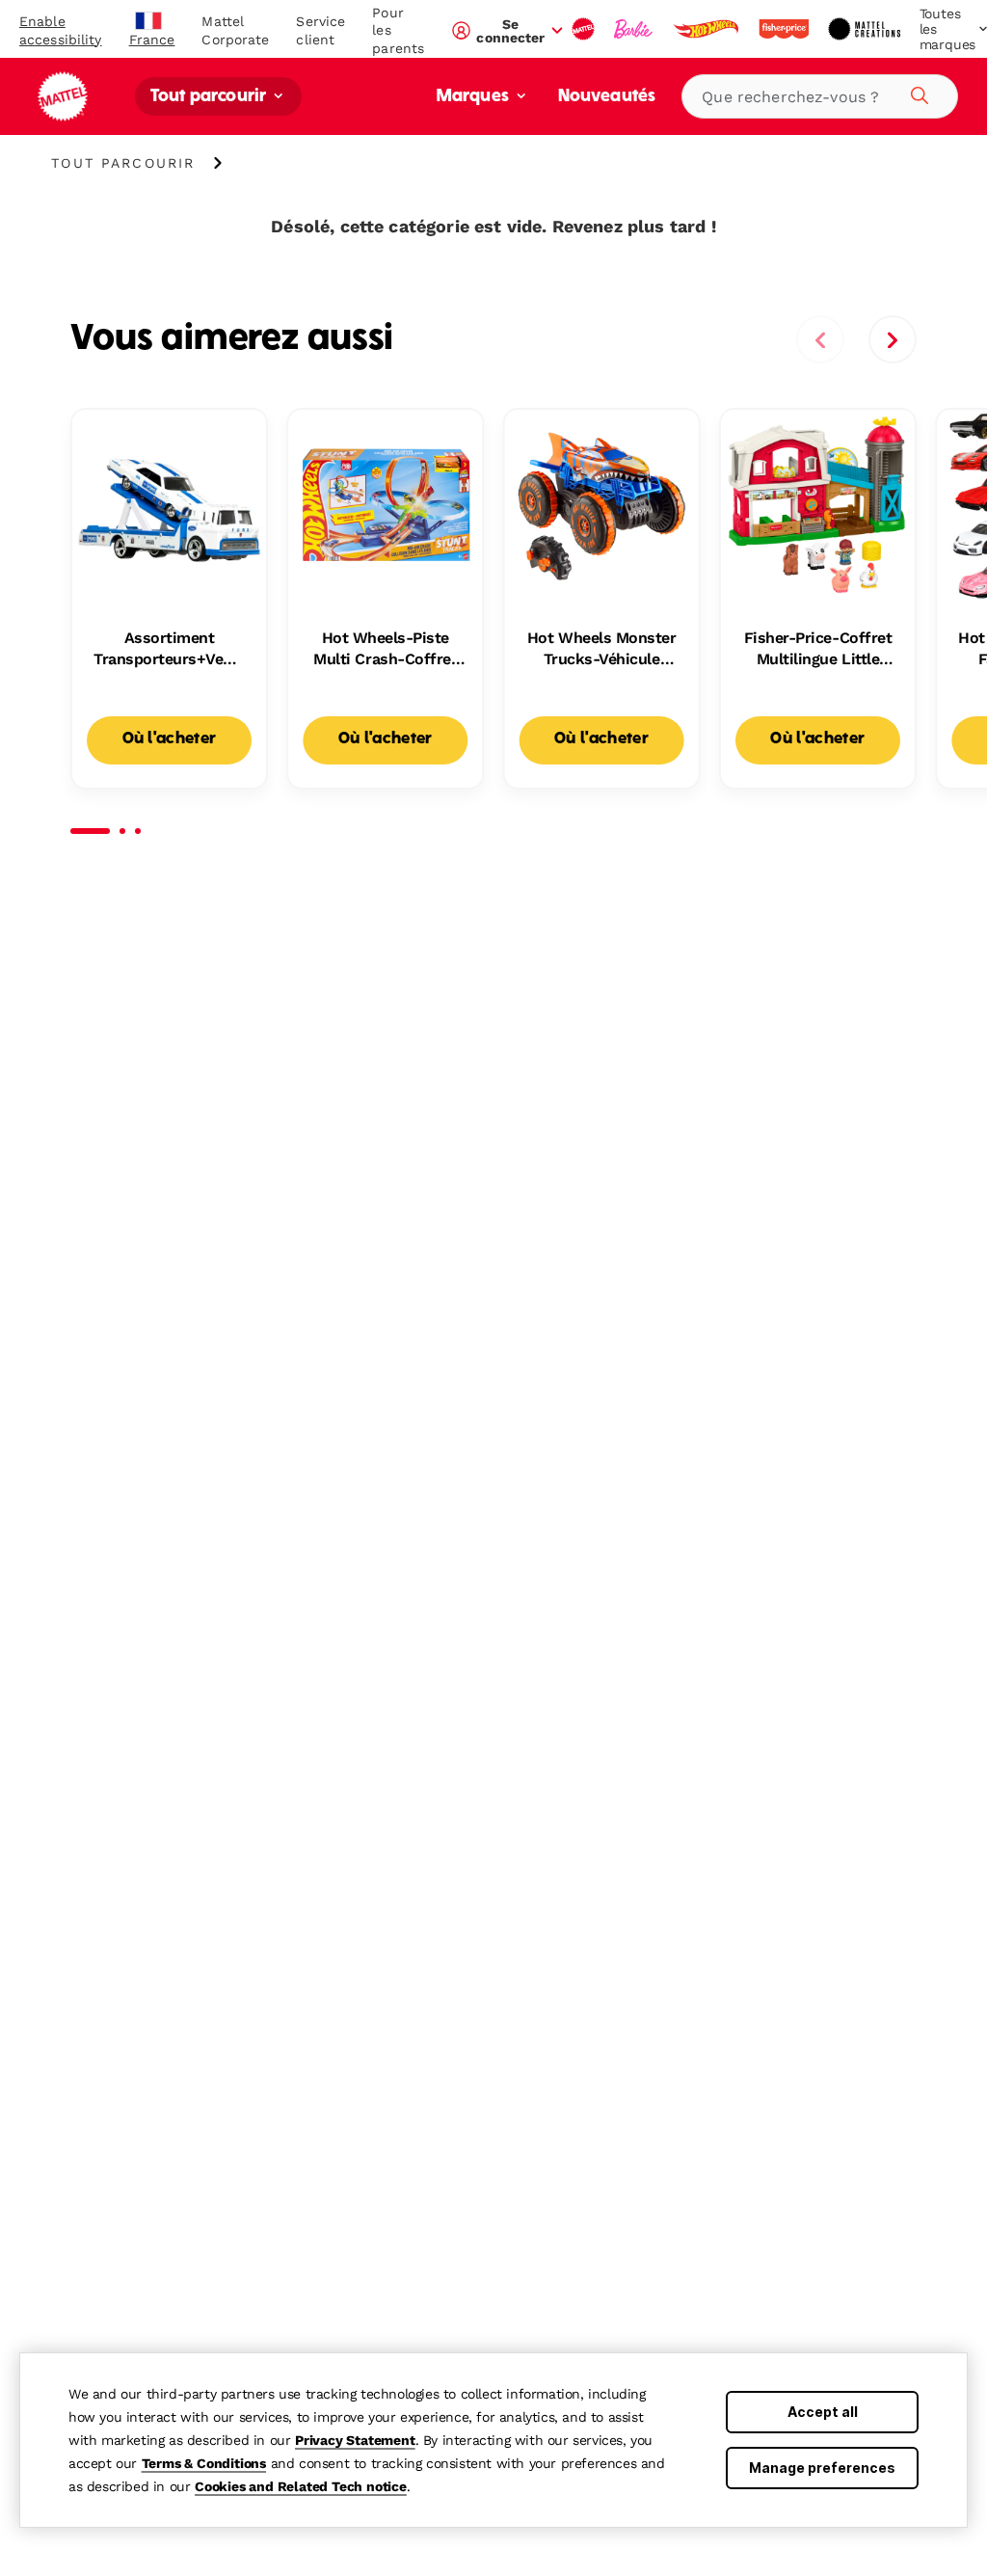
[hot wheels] (707, 29)
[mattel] (585, 29)
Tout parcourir (210, 97)
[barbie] (635, 29)
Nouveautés (607, 97)
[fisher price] (786, 29)
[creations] (866, 29)
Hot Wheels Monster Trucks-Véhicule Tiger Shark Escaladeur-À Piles (601, 650)
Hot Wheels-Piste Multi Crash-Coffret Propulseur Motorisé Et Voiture (386, 650)
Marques (475, 97)
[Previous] (820, 339)
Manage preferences (822, 2468)
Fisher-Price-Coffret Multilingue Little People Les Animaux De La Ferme (818, 650)
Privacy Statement (355, 2440)
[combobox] (820, 96)
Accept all (823, 2412)
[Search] (917, 93)
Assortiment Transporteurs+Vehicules (169, 650)
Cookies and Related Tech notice (301, 2486)
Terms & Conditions (204, 2463)
